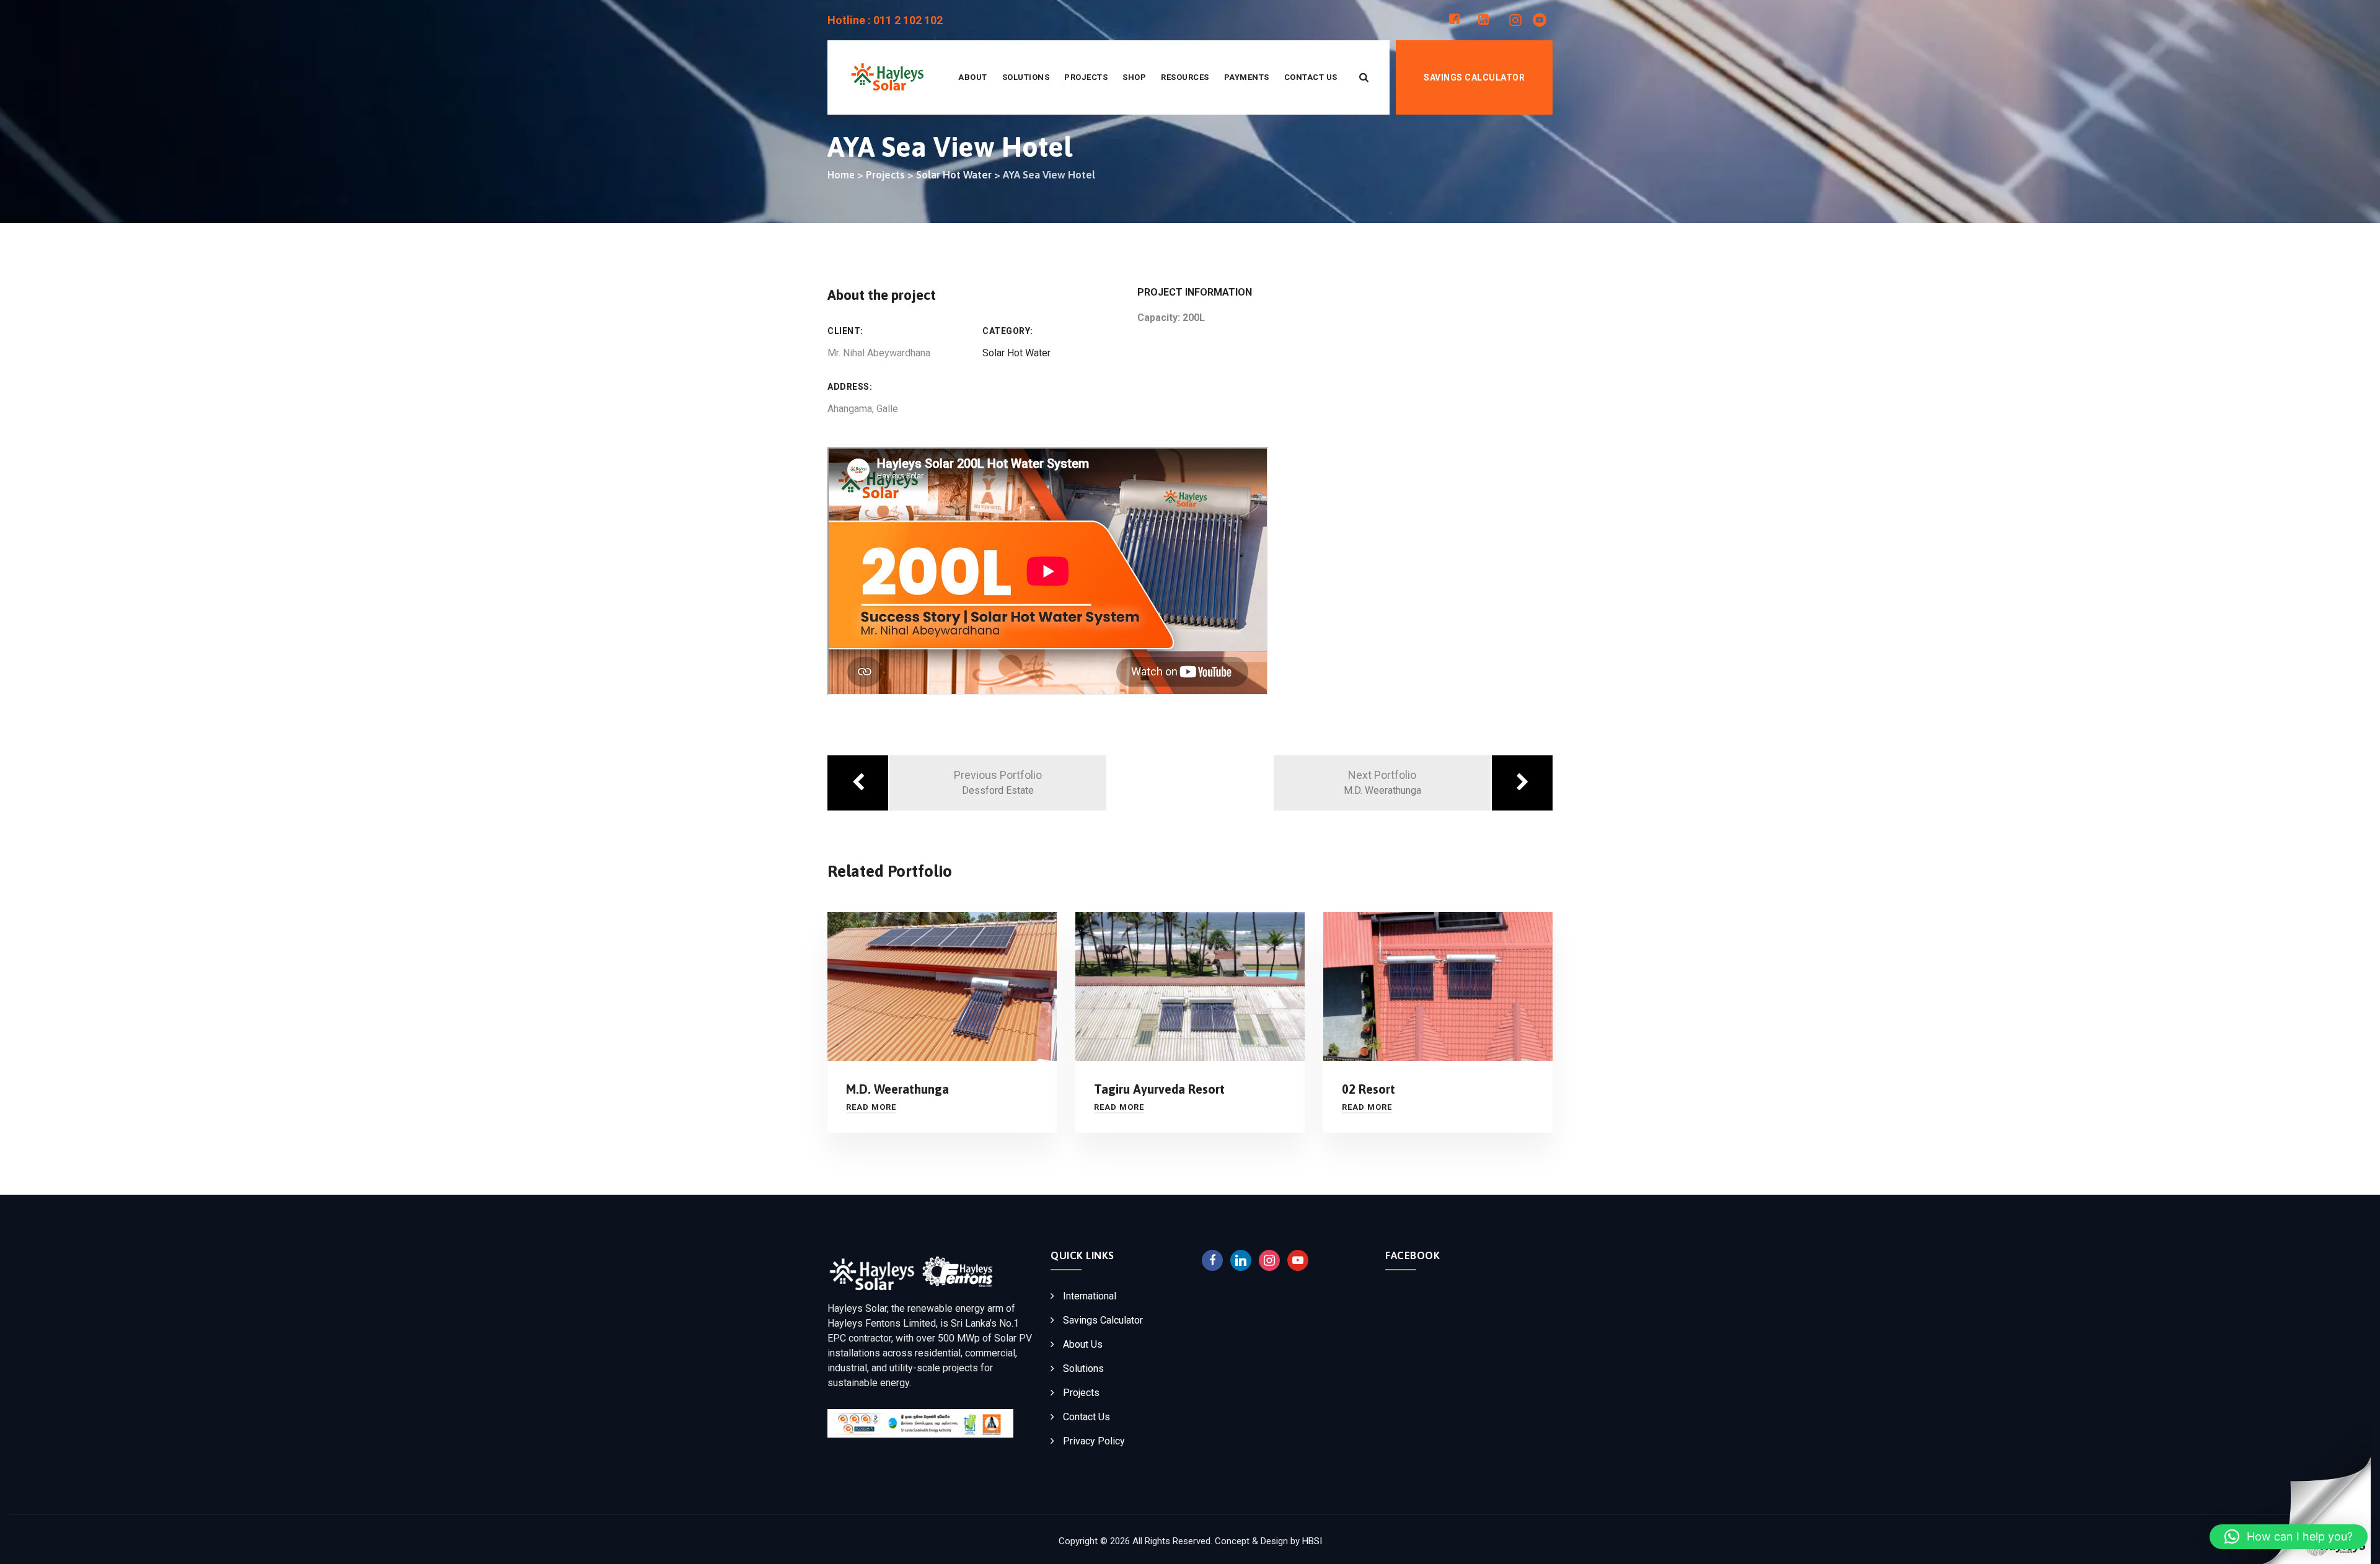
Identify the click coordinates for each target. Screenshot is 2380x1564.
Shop (1134, 77)
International (1090, 1296)
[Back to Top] (2363, 1488)
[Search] (1364, 77)
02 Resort (1368, 1089)
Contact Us (1311, 77)
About (973, 77)
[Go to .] (841, 175)
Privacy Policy (1094, 1441)
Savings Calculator (1474, 77)
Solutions (1026, 77)
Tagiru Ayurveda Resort (1159, 1089)
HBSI (1312, 1541)
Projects (1086, 77)
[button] (2289, 1537)
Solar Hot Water (1016, 353)
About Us (1083, 1344)
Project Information (1195, 292)
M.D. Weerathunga (897, 1089)
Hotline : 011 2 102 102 (885, 20)
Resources (1185, 77)
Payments (1247, 77)
